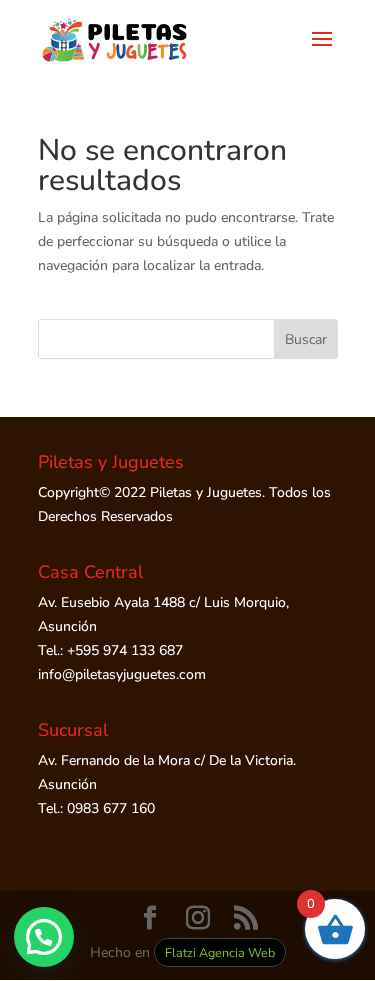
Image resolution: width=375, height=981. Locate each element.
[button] (44, 937)
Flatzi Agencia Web (220, 952)
